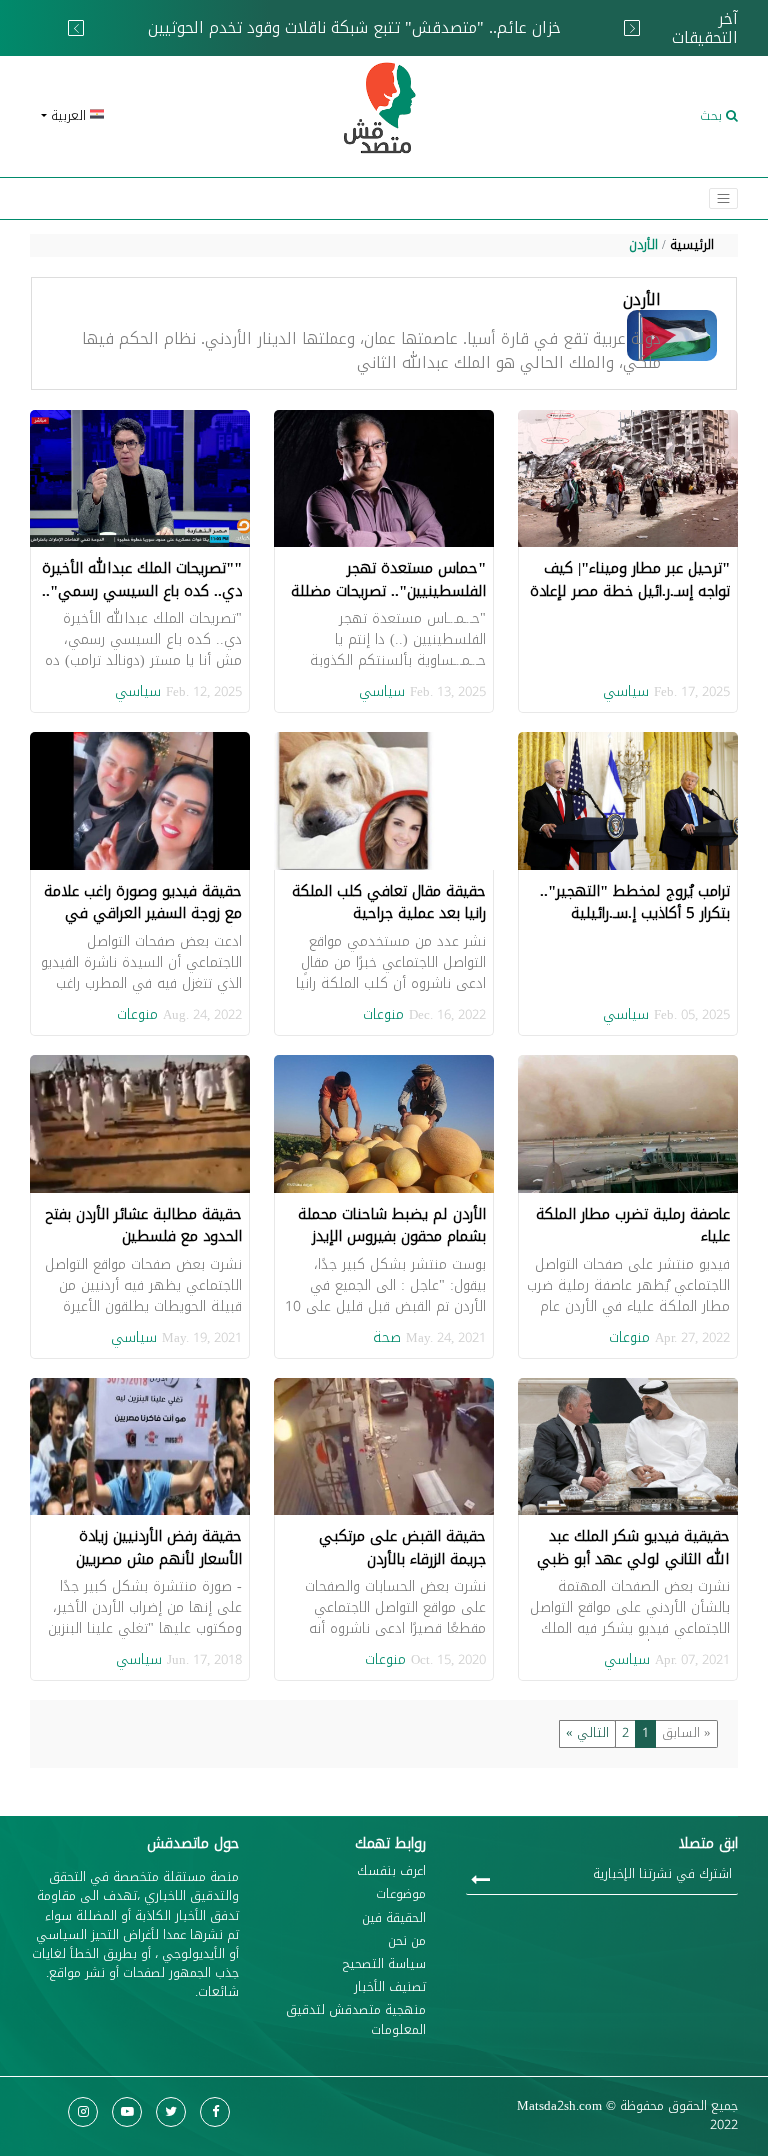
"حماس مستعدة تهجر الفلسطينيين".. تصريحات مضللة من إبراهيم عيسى (388, 590)
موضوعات (401, 1894)
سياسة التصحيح (384, 1964)
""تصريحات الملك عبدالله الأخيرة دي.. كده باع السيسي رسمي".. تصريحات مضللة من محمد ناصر (142, 590)
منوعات (383, 1014)
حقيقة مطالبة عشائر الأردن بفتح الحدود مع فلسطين (143, 1225)
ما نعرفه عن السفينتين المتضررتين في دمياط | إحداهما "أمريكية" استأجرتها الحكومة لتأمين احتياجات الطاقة (339, 37)
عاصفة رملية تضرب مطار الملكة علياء (633, 1225)
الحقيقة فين (394, 1918)
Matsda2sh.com (559, 2106)
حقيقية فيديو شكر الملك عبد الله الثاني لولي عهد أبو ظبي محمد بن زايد (633, 1558)
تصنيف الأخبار (390, 1987)
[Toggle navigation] (723, 198)
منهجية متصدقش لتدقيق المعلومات (356, 2020)
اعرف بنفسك (391, 1871)
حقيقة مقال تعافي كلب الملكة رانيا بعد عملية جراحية (389, 902)
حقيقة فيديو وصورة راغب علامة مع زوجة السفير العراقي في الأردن (143, 913)
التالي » (587, 1733)
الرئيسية (692, 245)
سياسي (626, 691)
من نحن (407, 1941)
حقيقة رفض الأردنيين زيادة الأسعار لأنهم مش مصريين (159, 1547)
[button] (144, 116)
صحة (387, 1337)
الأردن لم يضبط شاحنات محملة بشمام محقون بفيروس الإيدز (392, 1225)
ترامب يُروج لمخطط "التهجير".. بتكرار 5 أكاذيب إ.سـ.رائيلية (635, 902)
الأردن (643, 245)
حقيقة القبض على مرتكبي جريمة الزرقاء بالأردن (402, 1547)
